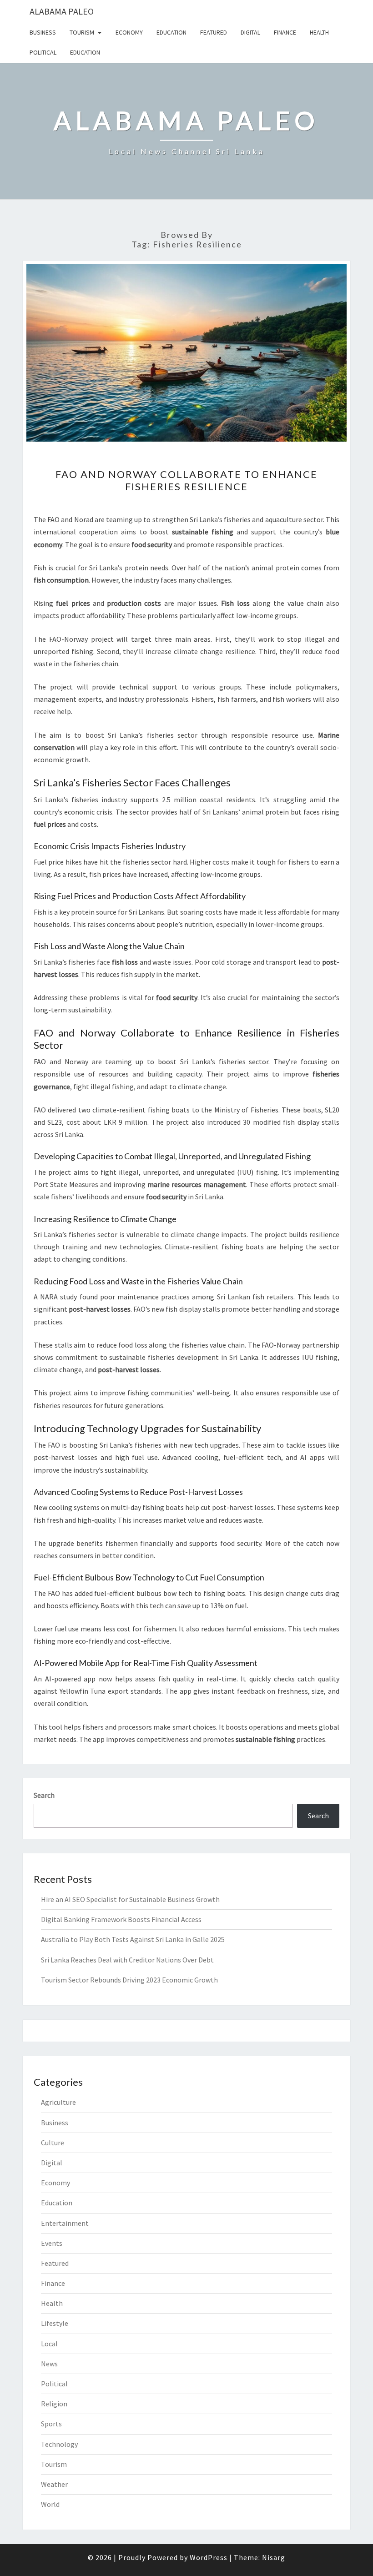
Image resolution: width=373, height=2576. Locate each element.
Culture (53, 2143)
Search (44, 1795)
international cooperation (76, 532)
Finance (285, 32)
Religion (54, 2404)
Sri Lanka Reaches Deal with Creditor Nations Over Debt (127, 1960)
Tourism (82, 32)
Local (49, 2344)
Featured (214, 32)
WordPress (209, 2557)
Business (43, 32)
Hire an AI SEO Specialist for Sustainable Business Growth (130, 1899)
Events (52, 2243)
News (49, 2364)
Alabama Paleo (62, 11)
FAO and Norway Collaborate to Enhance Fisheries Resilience (186, 480)
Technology (59, 2444)
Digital (250, 32)
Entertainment (65, 2223)
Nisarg (274, 2557)
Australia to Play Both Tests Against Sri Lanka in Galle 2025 (133, 1939)
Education (171, 32)
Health (319, 32)
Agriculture (58, 2102)
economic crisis (88, 812)
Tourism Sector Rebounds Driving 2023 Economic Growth (129, 1980)
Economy (129, 32)
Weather (54, 2484)
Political (43, 52)
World (50, 2504)
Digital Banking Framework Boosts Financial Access (121, 1919)
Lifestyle (55, 2323)
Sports (51, 2424)
